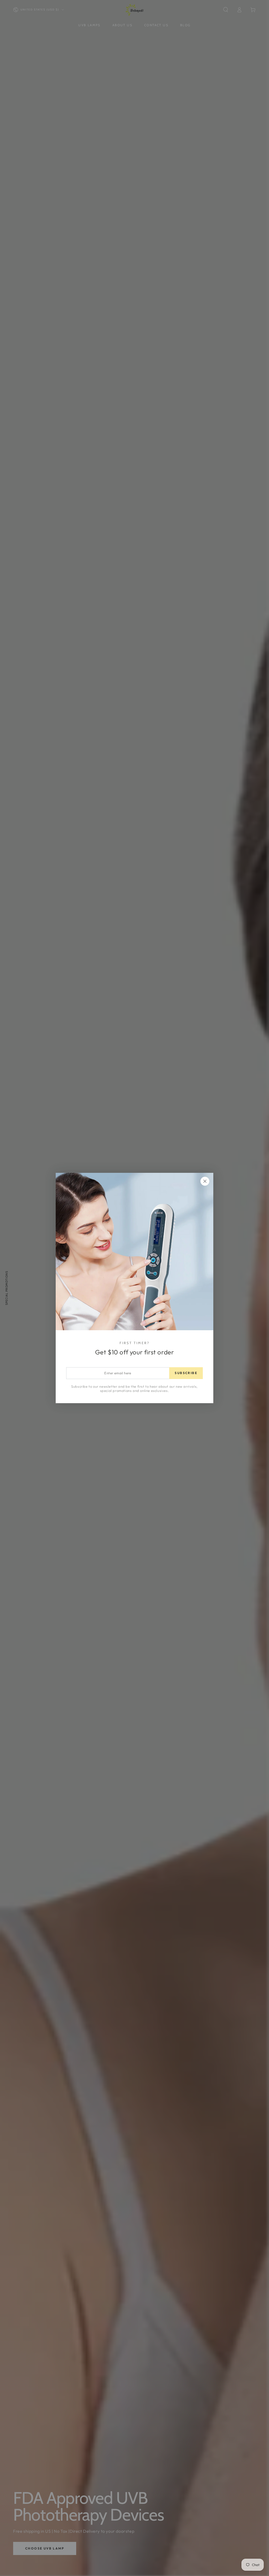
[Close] (205, 1181)
